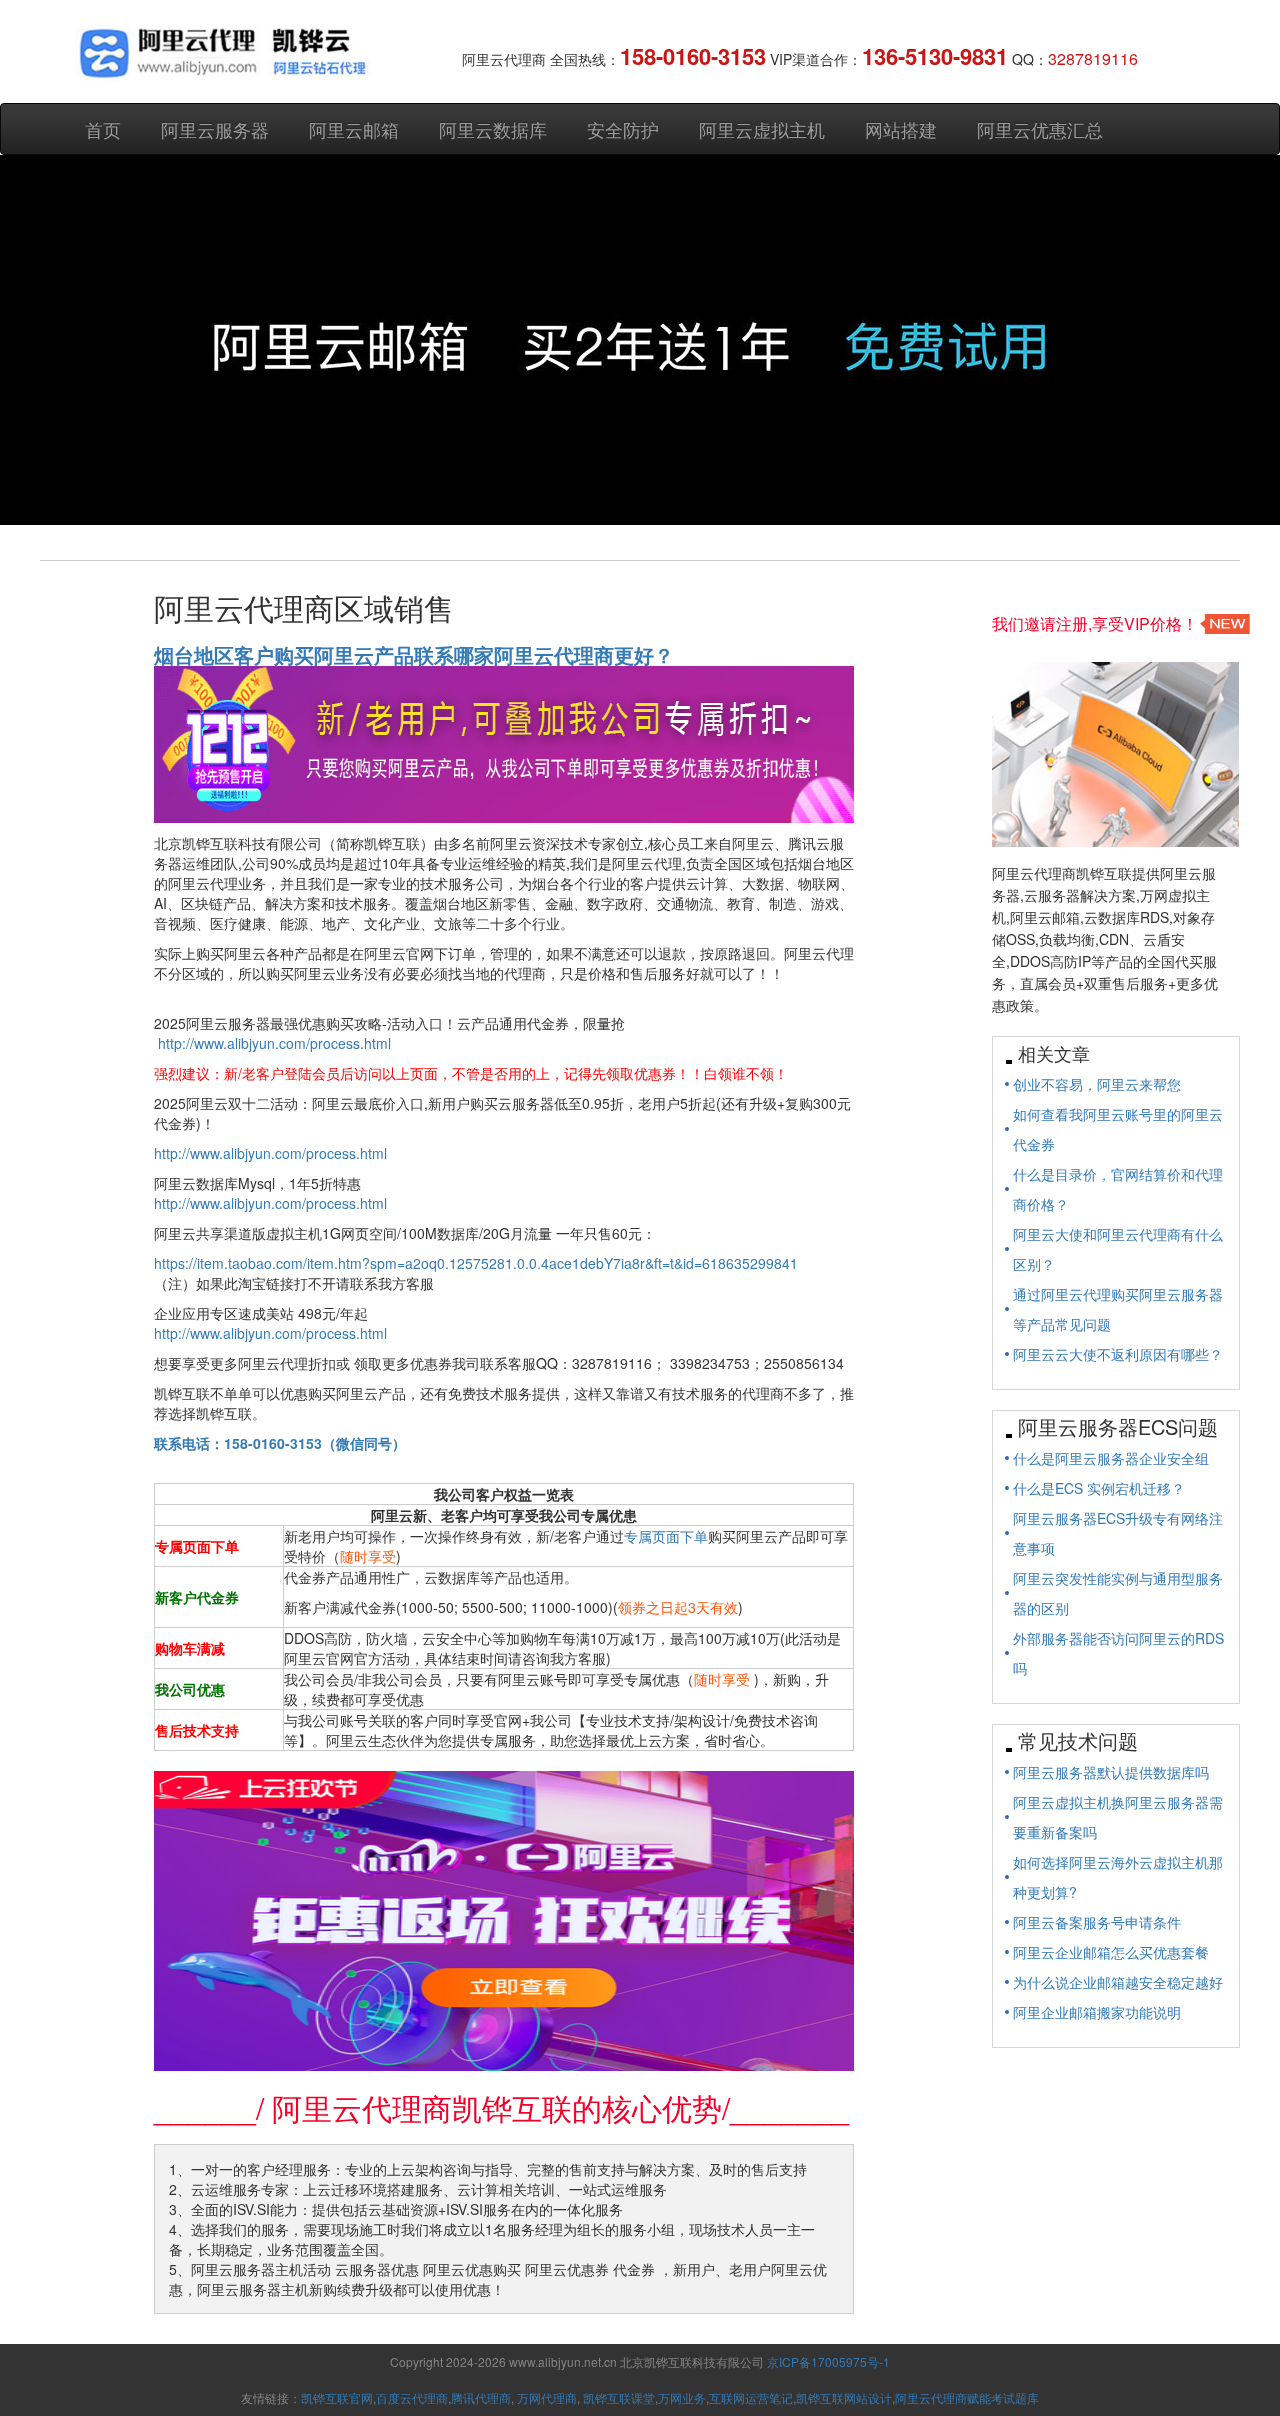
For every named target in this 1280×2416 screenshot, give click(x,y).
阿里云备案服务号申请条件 (1097, 1922)
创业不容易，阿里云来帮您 (1097, 1084)
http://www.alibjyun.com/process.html (274, 1043)
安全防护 (623, 129)
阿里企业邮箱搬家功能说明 (1097, 2012)
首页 (103, 129)
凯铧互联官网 (337, 2397)
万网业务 (682, 2397)
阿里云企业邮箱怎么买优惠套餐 (1111, 1952)
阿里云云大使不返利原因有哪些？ (1118, 1354)
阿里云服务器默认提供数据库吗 (1111, 1772)
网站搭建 (901, 129)
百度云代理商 (412, 2397)
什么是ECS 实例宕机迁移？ (1099, 1488)
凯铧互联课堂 (619, 2397)
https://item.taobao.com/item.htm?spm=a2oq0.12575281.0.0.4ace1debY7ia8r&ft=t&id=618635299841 (476, 1263)
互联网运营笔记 (751, 2397)
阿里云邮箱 (354, 129)
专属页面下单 (666, 1536)
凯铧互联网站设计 (844, 2397)
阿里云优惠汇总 (1040, 129)
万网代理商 (547, 2397)
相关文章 (1054, 1053)
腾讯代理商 (481, 2397)
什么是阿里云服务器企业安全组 (1111, 1458)
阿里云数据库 (493, 129)
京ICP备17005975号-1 (828, 2361)
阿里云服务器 (215, 129)
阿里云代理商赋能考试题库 (967, 2397)
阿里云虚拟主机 (762, 129)
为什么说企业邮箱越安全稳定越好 (1118, 1982)
